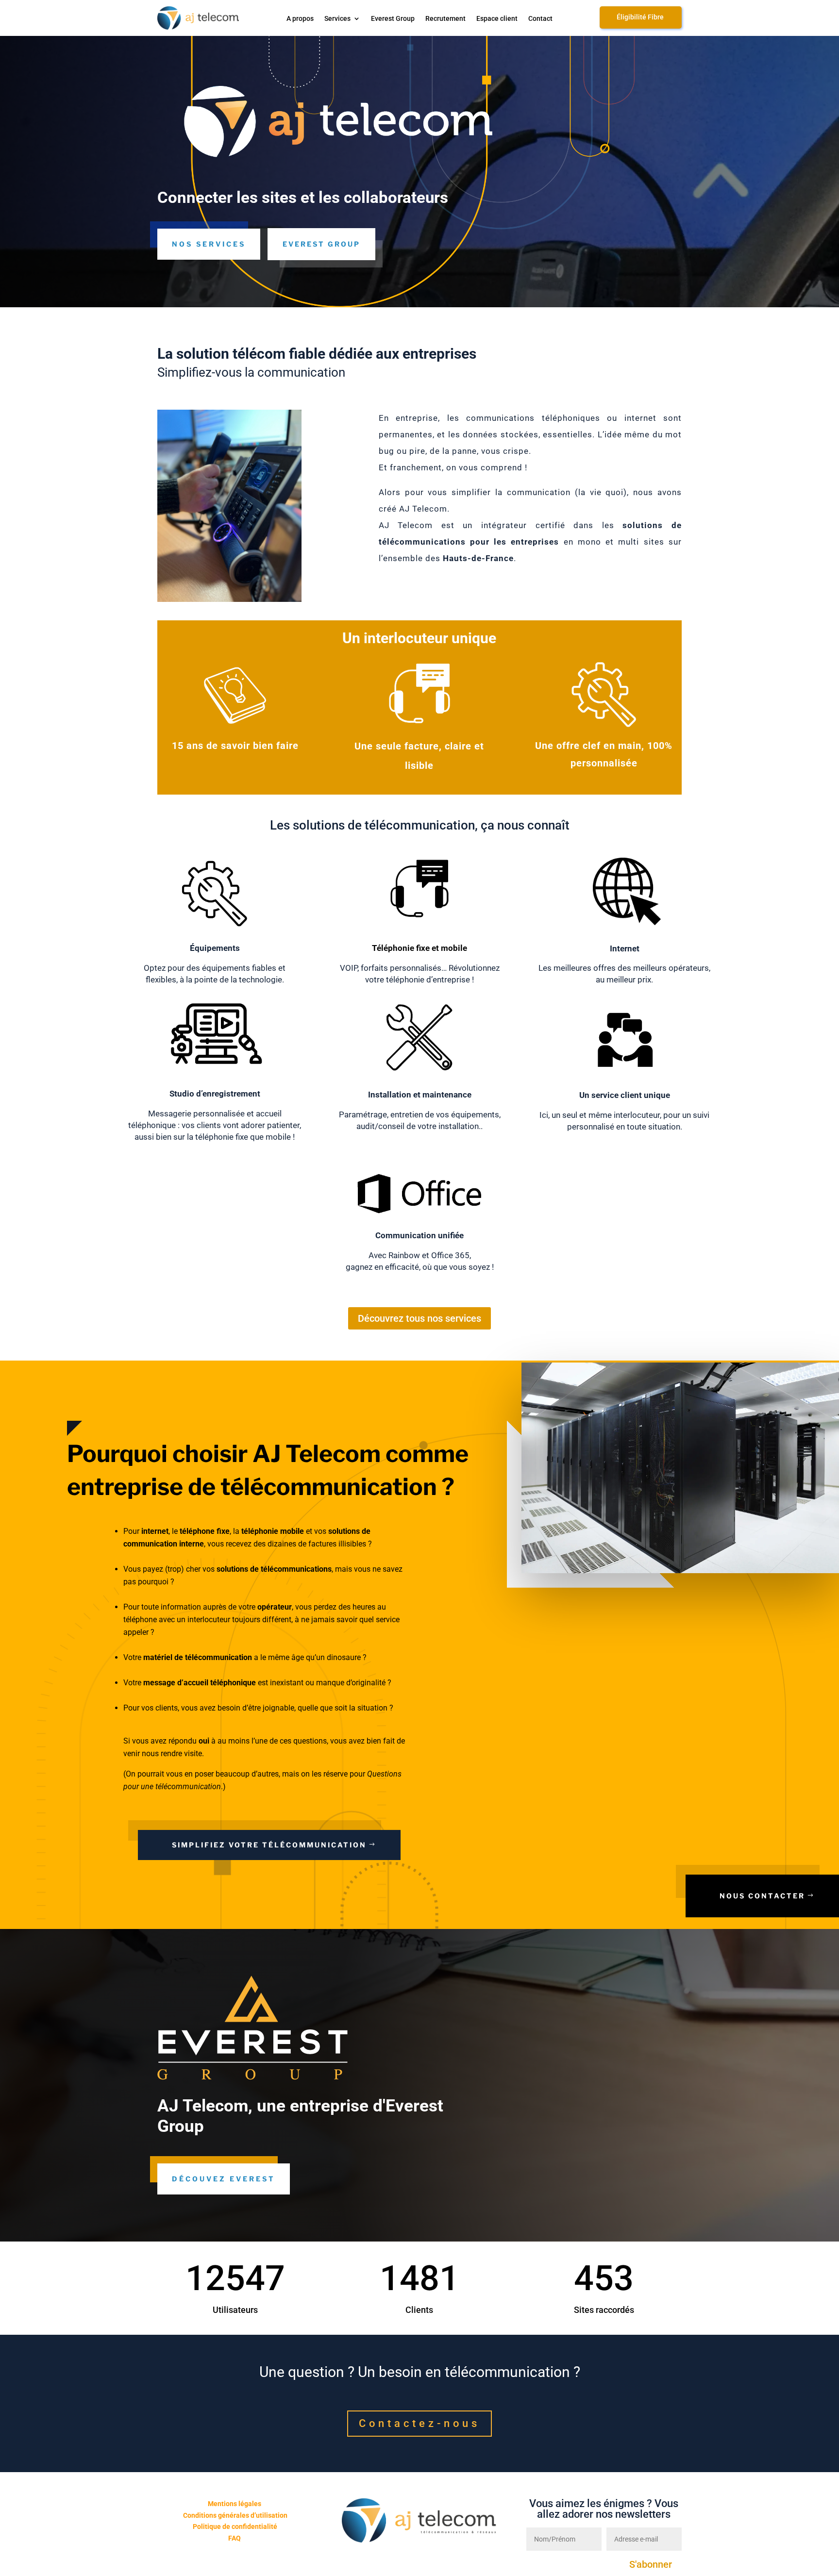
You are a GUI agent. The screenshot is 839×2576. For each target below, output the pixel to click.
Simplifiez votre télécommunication (269, 1845)
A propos (300, 19)
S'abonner (651, 2564)
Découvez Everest (224, 2179)
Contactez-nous (419, 2423)
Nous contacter (762, 1896)
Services (337, 19)
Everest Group (393, 19)
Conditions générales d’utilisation (235, 2515)
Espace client (497, 19)
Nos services (209, 244)
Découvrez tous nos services (419, 1318)
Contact (540, 19)
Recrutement (445, 19)
